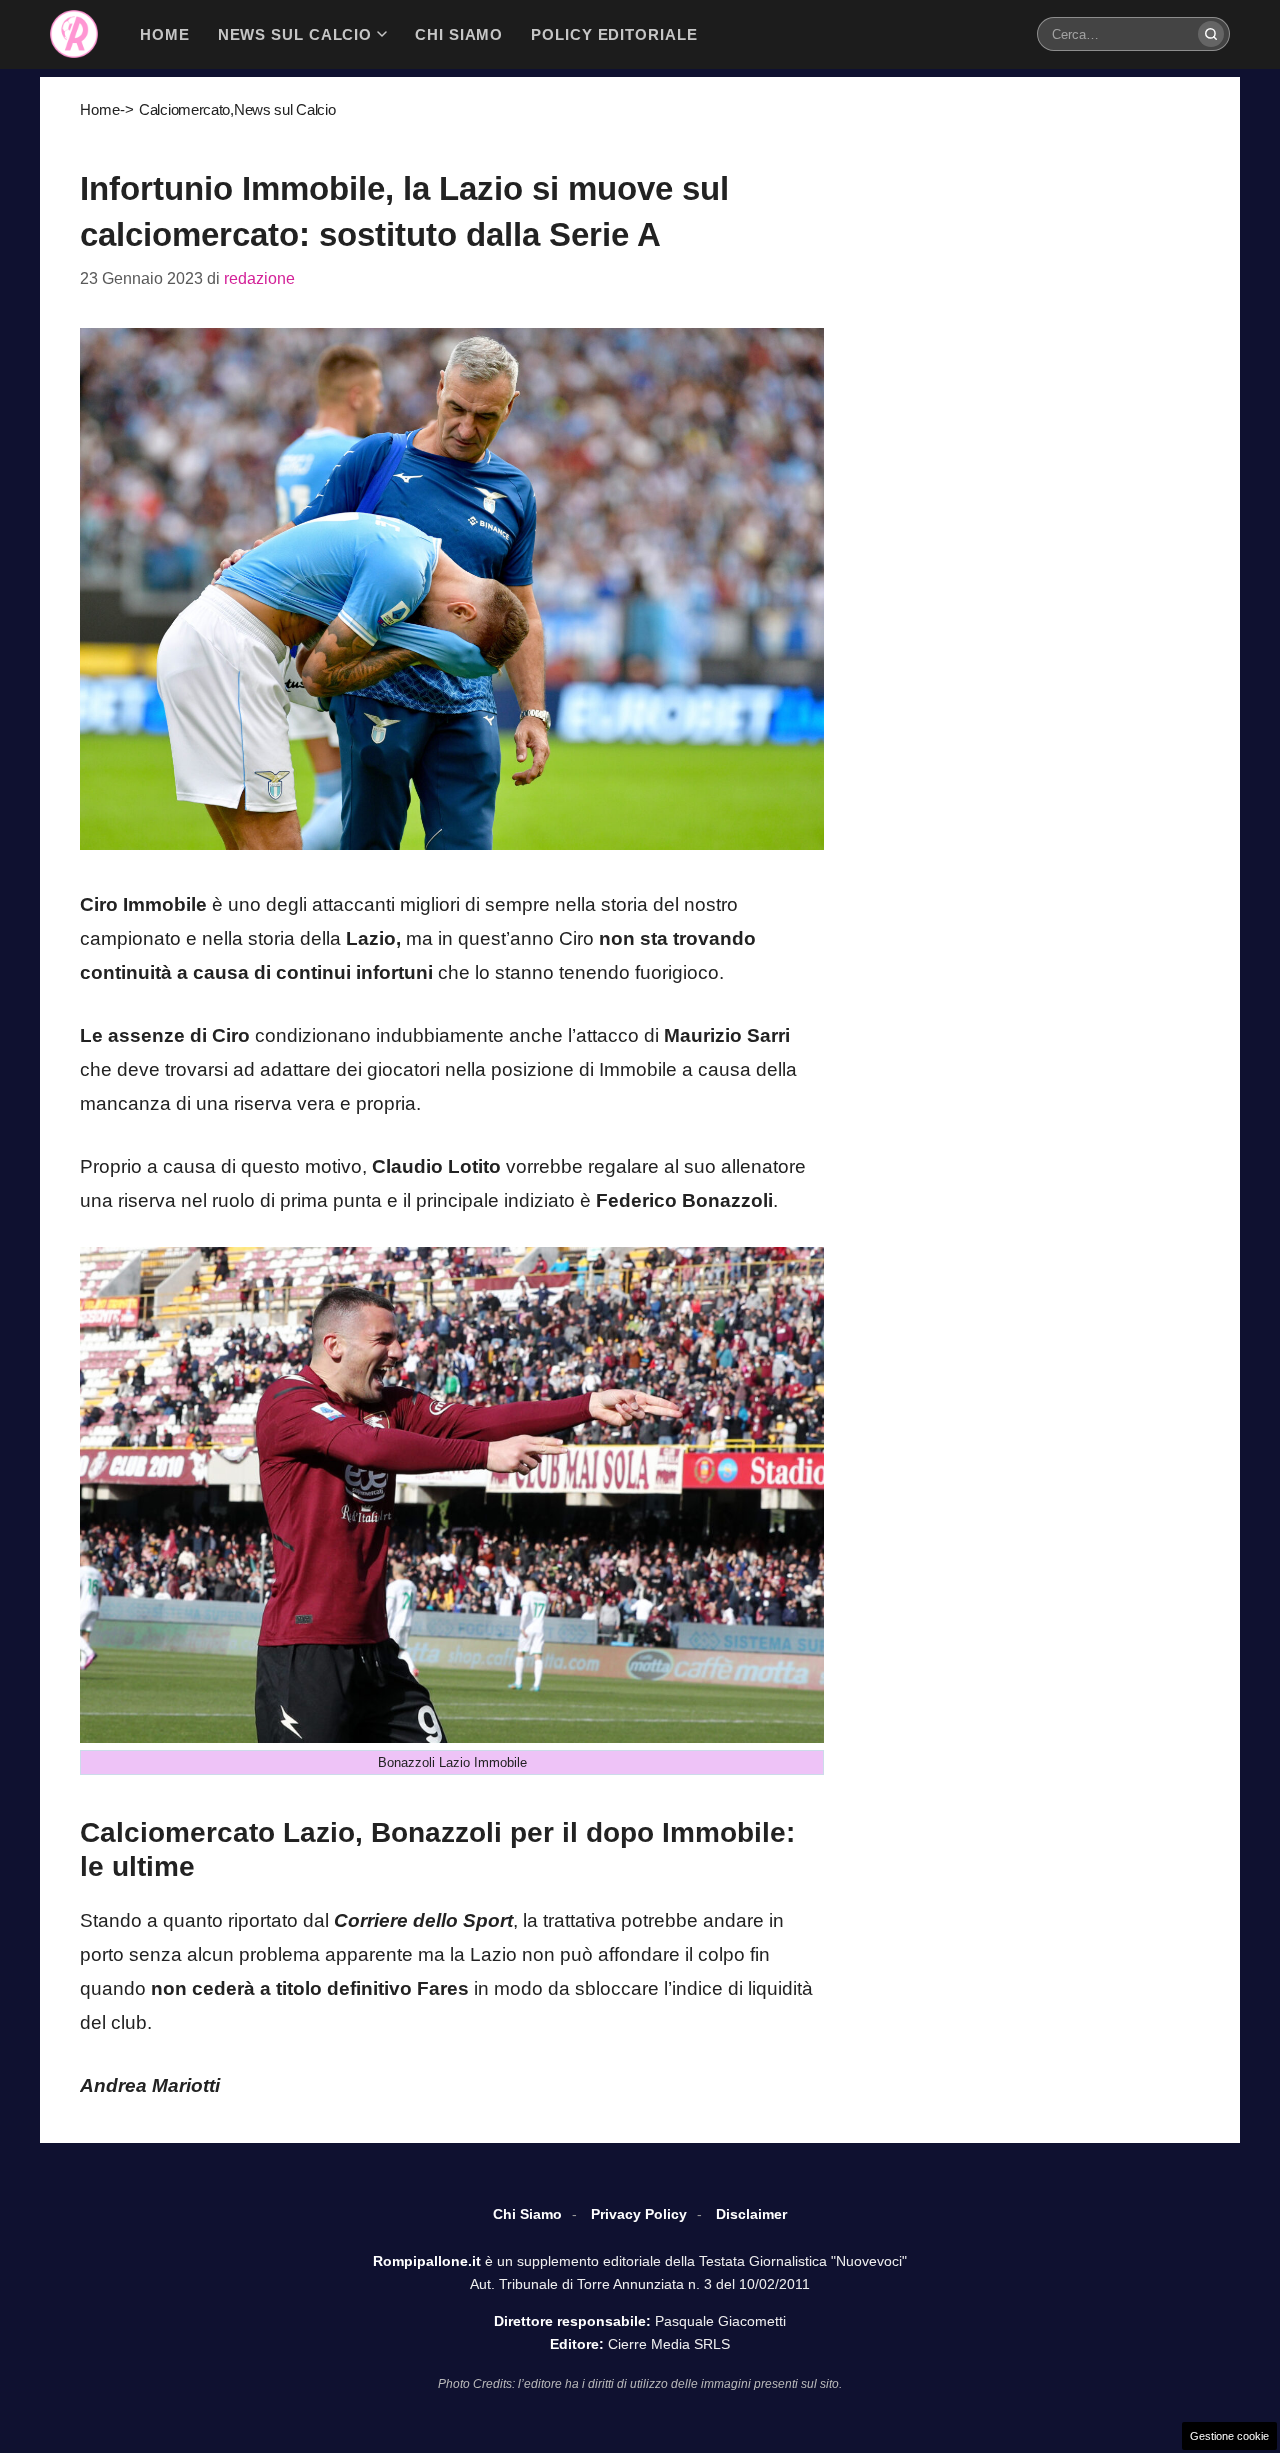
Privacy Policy (639, 2214)
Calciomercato (184, 109)
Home (100, 109)
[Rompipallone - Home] (74, 34)
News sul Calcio (285, 109)
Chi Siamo (527, 2214)
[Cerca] (1211, 34)
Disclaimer (751, 2214)
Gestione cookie (1229, 2436)
